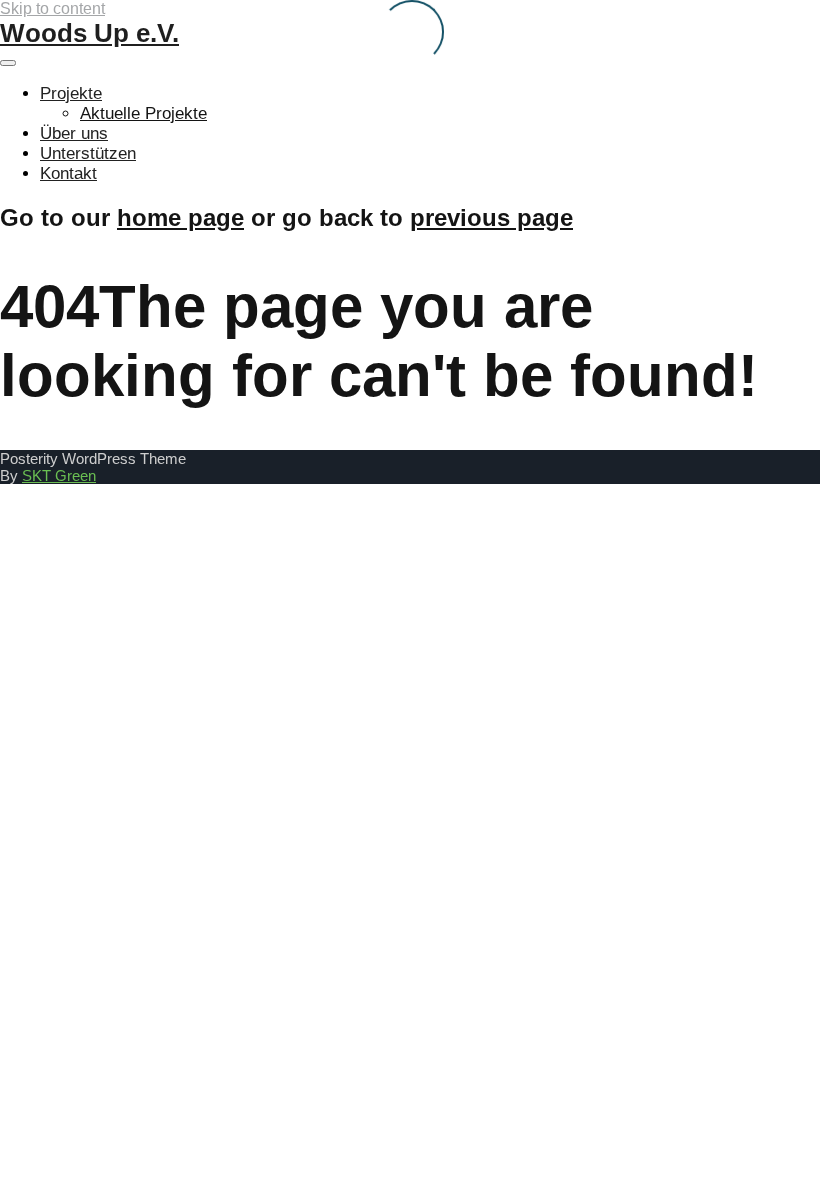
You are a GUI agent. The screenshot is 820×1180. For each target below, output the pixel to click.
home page (180, 217)
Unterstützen (88, 153)
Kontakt (68, 173)
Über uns (74, 133)
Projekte (71, 93)
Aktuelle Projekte (143, 113)
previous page (491, 217)
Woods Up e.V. (89, 33)
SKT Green (59, 475)
